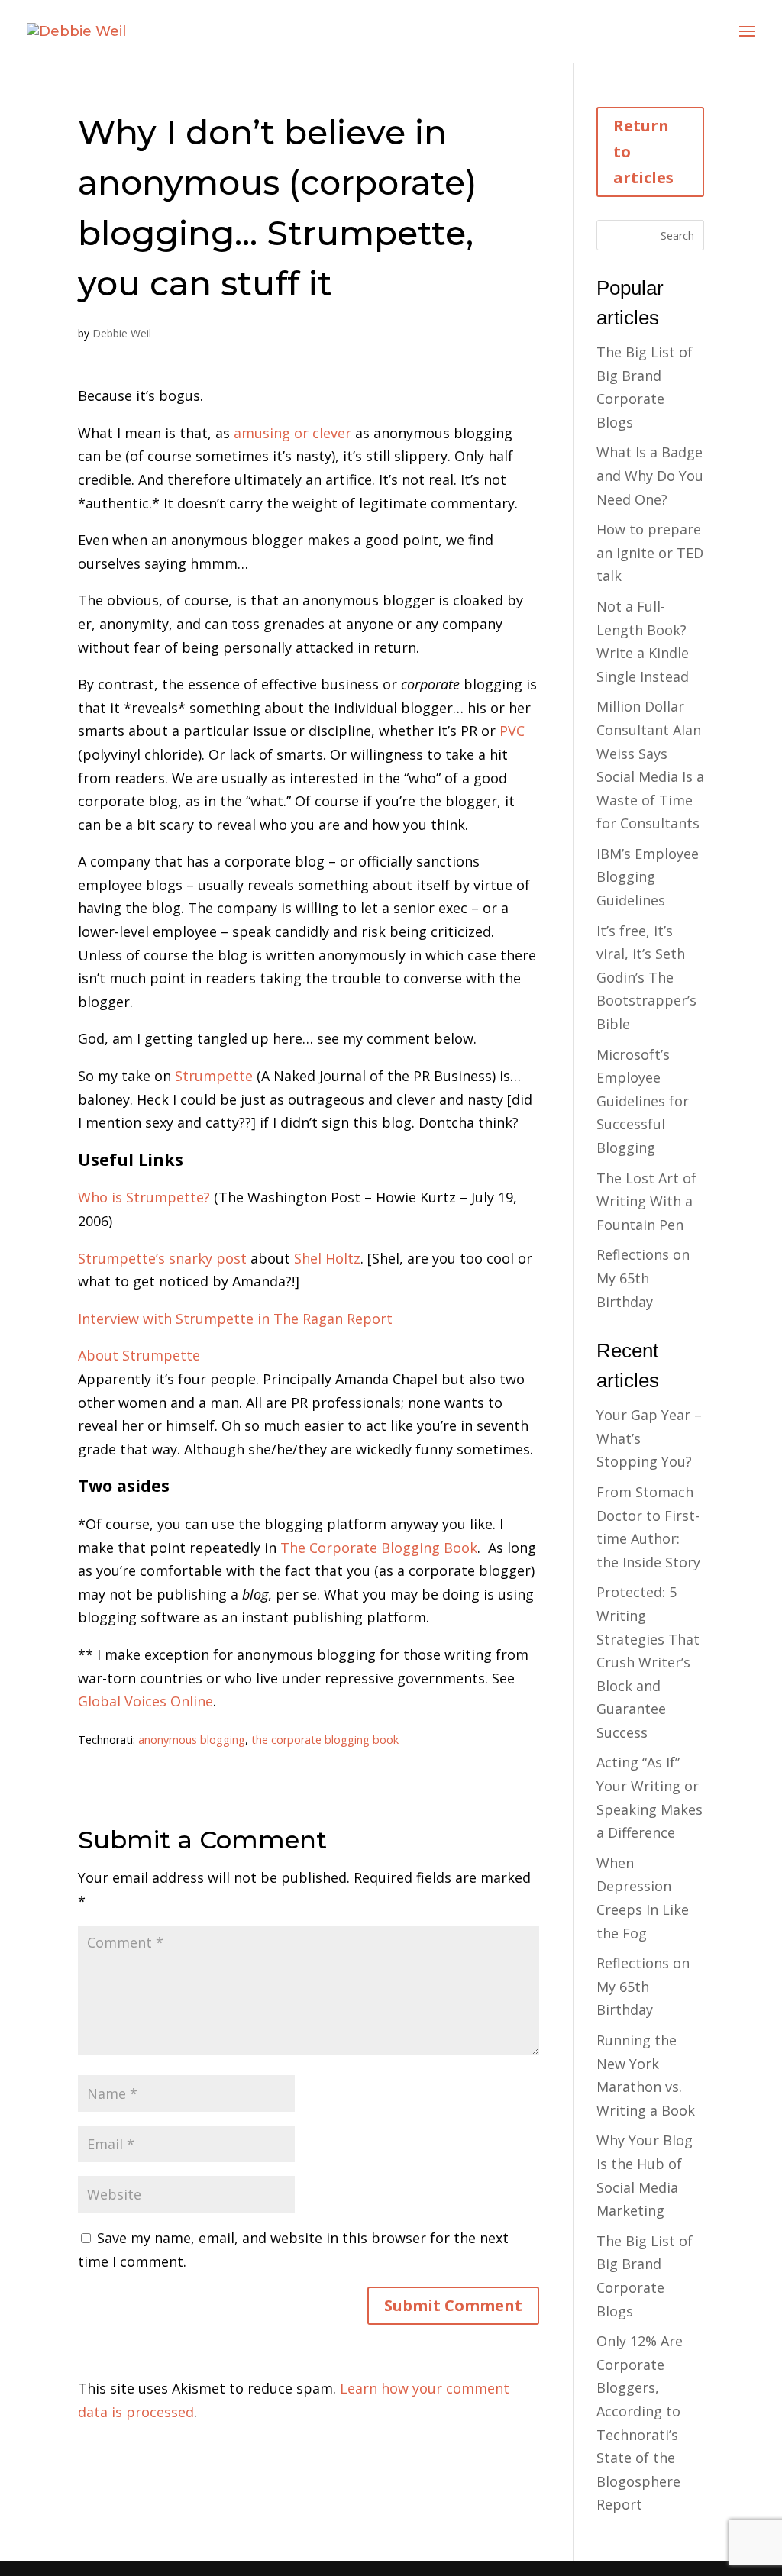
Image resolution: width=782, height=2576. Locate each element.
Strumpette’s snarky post (162, 1258)
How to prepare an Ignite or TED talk (650, 552)
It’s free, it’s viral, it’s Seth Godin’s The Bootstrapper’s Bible (646, 977)
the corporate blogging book (325, 1740)
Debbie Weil (122, 333)
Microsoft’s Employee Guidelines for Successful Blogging (643, 1101)
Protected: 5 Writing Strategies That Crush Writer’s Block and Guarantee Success (648, 1662)
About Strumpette (139, 1355)
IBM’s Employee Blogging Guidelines (648, 877)
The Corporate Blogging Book (379, 1548)
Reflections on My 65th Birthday (643, 1278)
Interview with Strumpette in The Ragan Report (235, 1319)
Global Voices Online (145, 1701)
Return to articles (643, 152)
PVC (512, 731)
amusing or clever (292, 433)
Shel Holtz (327, 1258)
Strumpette (216, 1076)
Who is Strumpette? (144, 1197)
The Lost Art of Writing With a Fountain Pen (646, 1201)
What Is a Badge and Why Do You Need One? (650, 475)
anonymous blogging (192, 1740)
